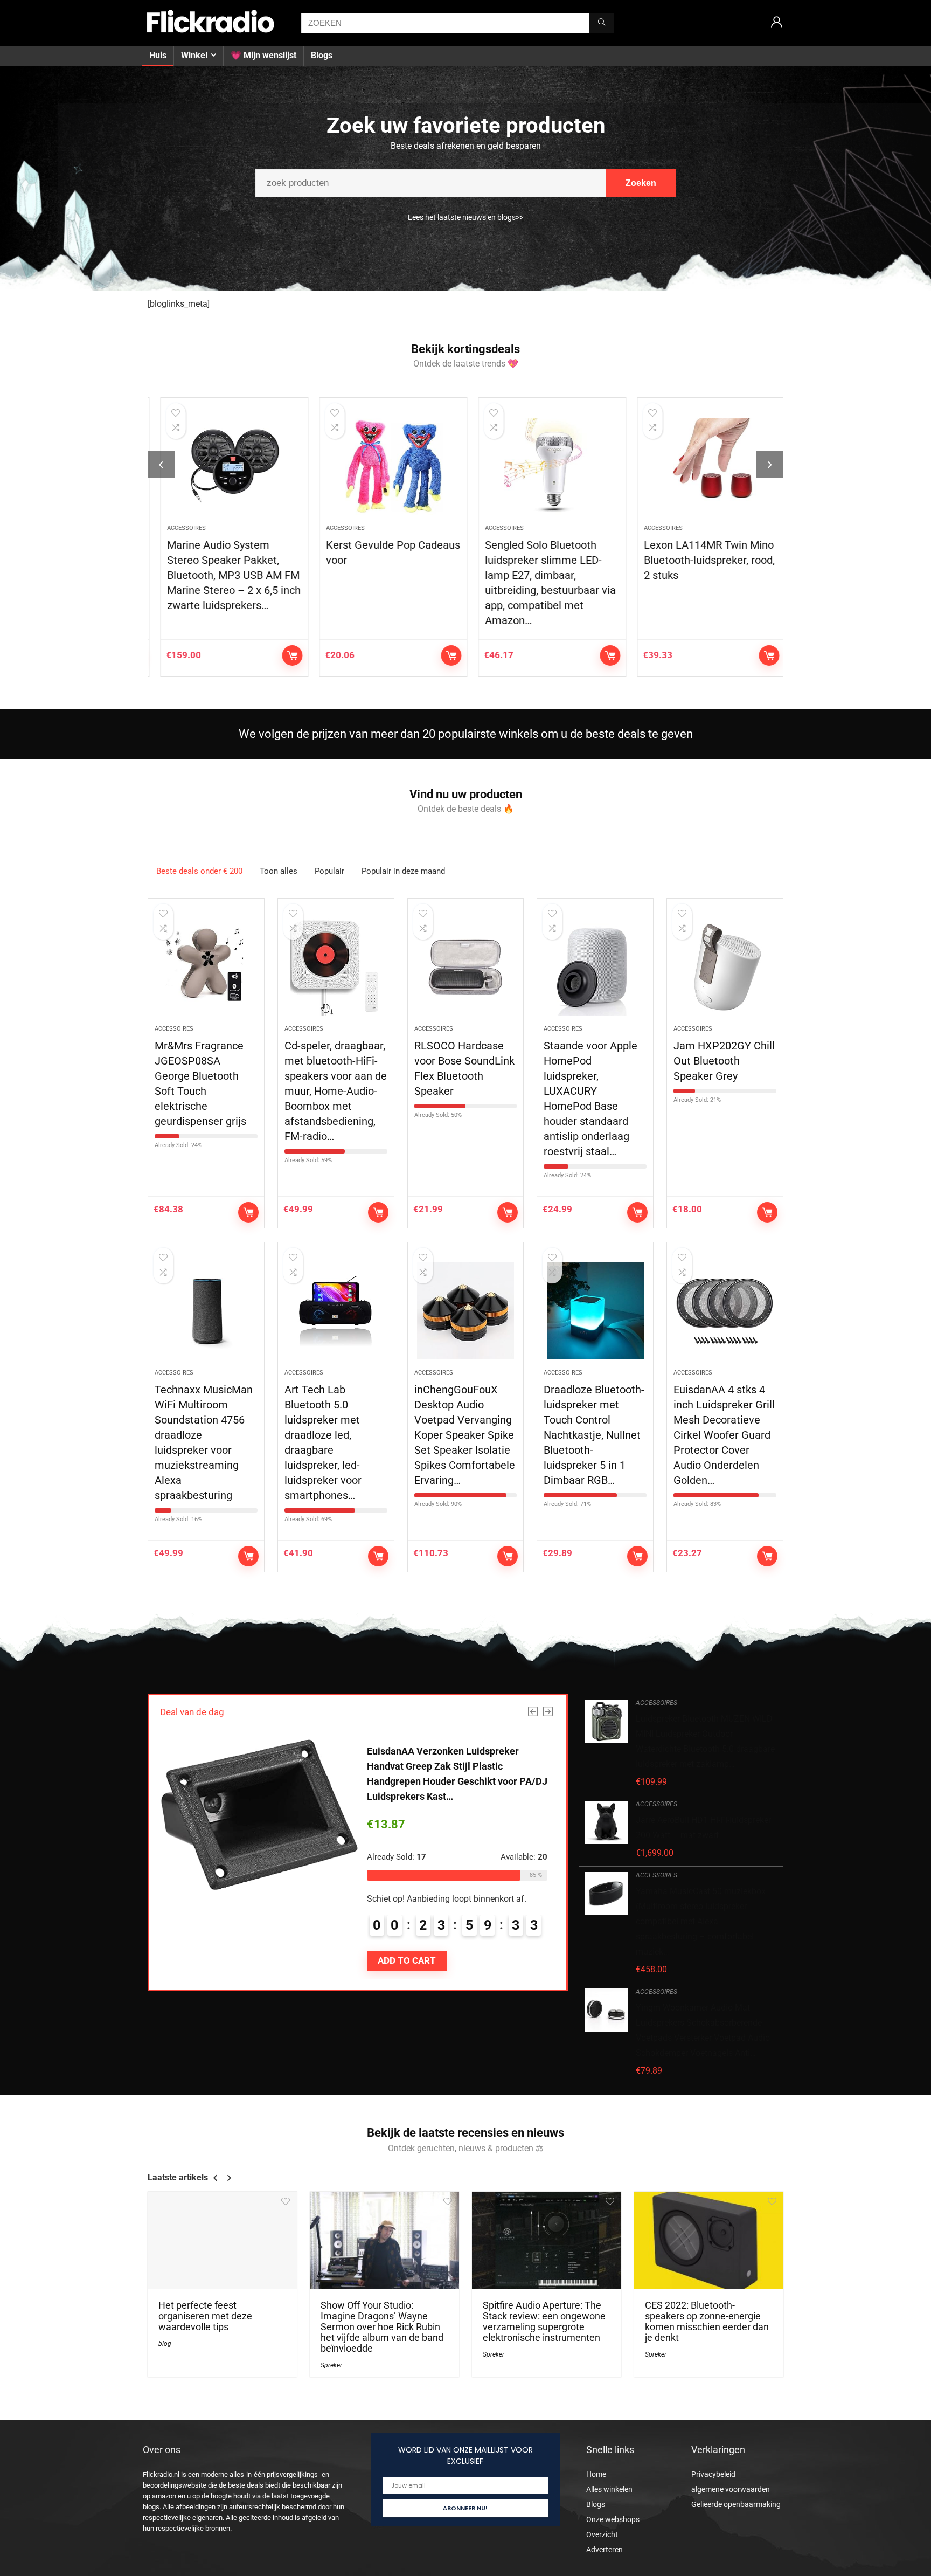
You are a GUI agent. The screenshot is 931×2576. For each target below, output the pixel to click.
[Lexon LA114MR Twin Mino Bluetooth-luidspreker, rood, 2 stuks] (704, 466)
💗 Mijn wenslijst (263, 55)
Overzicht (602, 2534)
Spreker (331, 2365)
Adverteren (605, 2550)
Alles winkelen (609, 2489)
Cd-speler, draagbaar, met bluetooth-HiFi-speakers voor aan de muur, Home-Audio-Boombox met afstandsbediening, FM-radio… (336, 1091)
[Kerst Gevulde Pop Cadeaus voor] (386, 466)
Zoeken (641, 183)
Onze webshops (613, 2519)
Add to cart (285, 655)
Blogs (322, 55)
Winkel (194, 55)
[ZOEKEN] (602, 23)
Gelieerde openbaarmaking (736, 2504)
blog (165, 2344)
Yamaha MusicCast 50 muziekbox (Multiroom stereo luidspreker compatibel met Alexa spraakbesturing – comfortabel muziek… (701, 1921)
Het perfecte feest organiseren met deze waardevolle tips (205, 2316)
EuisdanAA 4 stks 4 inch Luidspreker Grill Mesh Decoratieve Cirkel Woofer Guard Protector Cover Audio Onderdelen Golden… (724, 1435)
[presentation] (161, 464)
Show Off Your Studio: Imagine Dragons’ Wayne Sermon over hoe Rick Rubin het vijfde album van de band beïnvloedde (382, 2327)
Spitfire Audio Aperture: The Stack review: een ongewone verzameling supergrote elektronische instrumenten (544, 2322)
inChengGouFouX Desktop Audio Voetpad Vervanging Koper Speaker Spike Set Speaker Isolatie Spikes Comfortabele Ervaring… (465, 1435)
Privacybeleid (713, 2474)
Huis (158, 55)
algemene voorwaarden (731, 2489)
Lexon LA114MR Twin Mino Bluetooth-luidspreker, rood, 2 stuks (702, 560)
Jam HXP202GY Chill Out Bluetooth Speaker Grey (724, 1061)
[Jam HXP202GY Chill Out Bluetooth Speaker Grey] (725, 967)
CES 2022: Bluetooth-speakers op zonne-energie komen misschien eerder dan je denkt (707, 2322)
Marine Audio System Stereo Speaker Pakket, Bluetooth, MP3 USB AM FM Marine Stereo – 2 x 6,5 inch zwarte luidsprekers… (227, 575)
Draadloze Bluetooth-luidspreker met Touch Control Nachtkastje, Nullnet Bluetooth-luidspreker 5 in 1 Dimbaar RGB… (594, 1435)
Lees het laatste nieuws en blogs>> (465, 217)
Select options (508, 1212)
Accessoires (179, 528)
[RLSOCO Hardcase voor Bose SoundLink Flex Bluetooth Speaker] (466, 967)
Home (596, 2474)
